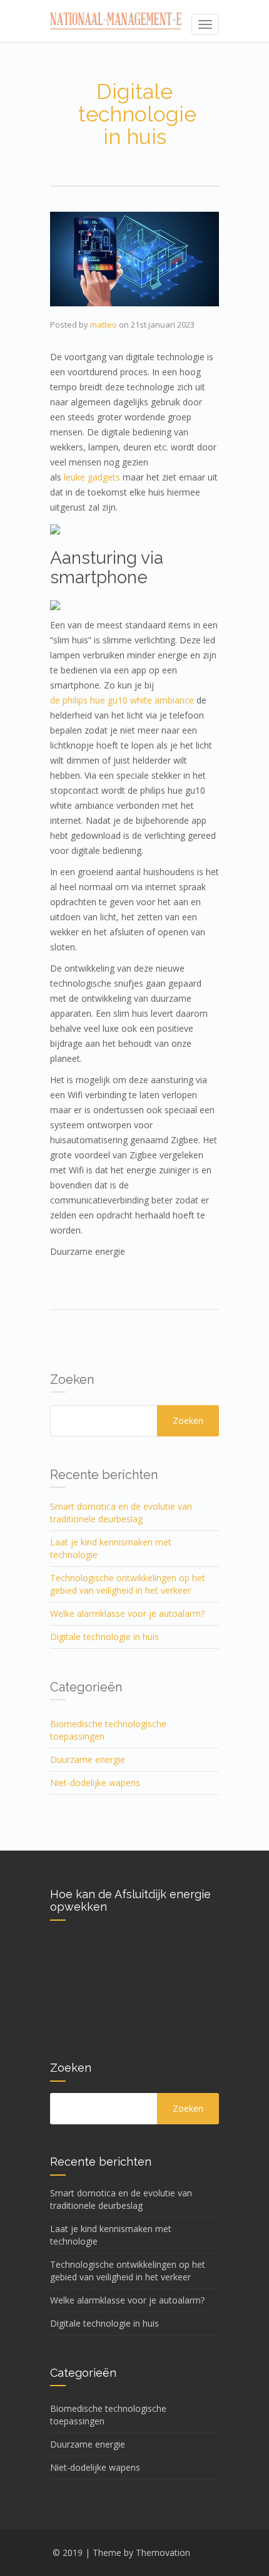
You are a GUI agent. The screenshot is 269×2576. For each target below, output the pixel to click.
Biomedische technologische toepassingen (108, 1730)
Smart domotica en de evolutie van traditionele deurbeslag (121, 1513)
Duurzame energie (88, 1759)
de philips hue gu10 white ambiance (122, 700)
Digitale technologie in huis (104, 1637)
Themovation (163, 2553)
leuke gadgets (92, 477)
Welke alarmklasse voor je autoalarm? (127, 1613)
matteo (104, 325)
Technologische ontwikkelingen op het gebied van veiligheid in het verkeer (128, 1584)
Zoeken (188, 1421)
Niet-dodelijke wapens (95, 1783)
